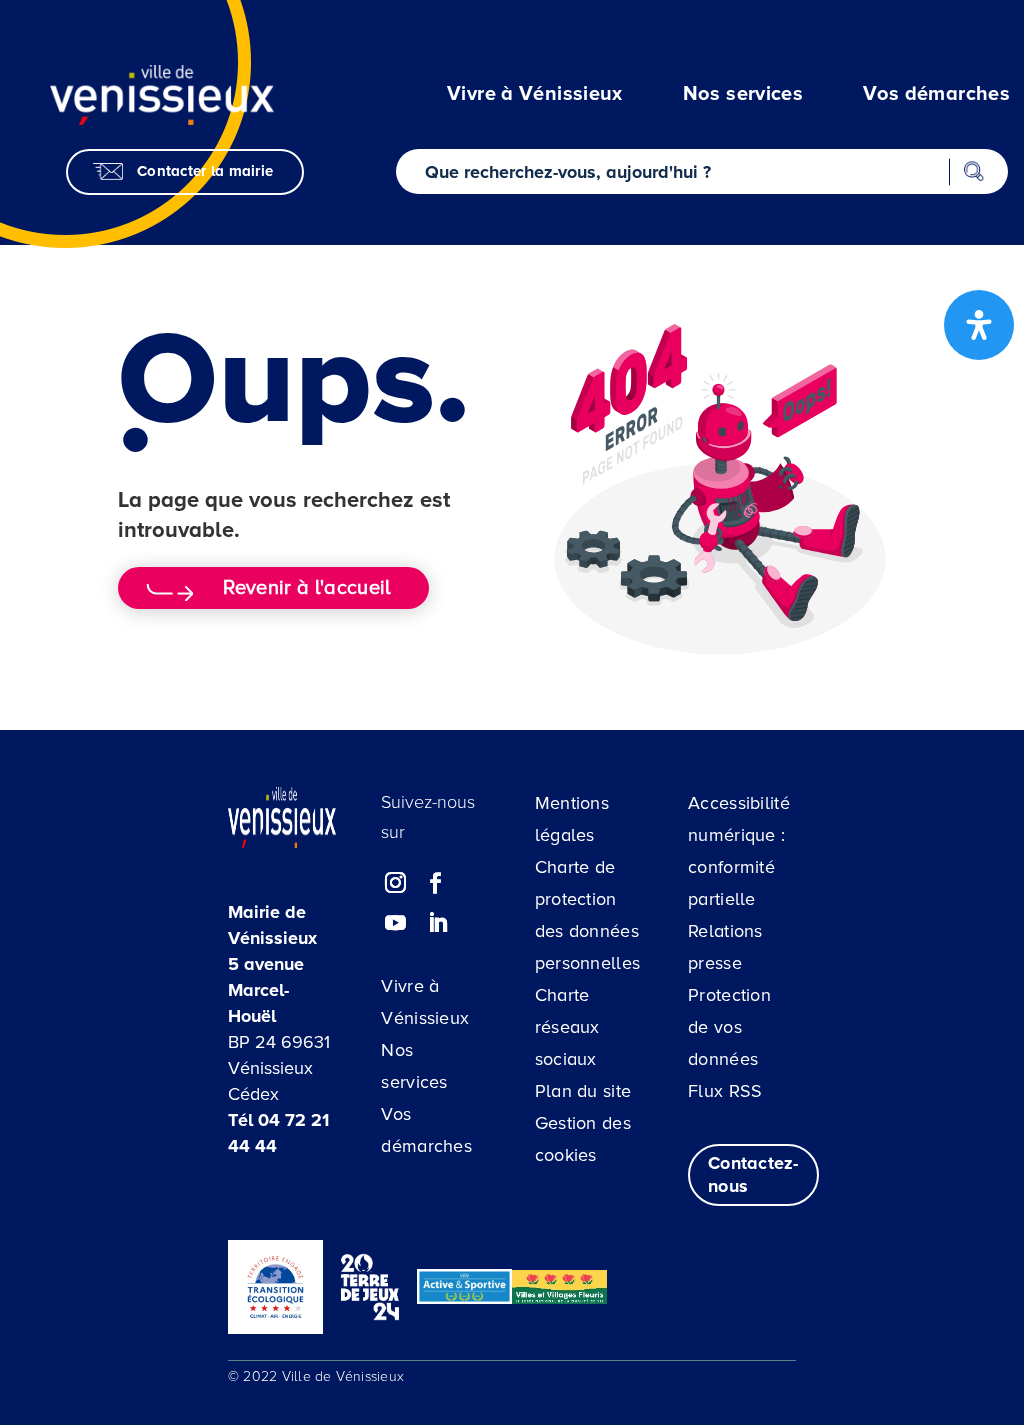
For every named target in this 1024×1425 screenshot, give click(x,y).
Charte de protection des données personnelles (588, 915)
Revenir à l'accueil (306, 588)
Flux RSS (725, 1091)
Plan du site (583, 1091)
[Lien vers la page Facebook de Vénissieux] (436, 883)
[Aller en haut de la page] (918, 1309)
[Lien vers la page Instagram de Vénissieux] (396, 883)
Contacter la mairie (205, 171)
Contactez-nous (753, 1174)
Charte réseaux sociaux (567, 1027)
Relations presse (725, 947)
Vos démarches (426, 1130)
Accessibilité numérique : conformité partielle (739, 851)
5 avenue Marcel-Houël (266, 990)
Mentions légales (572, 819)
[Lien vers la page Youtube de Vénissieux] (396, 923)
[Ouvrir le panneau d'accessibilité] (979, 325)
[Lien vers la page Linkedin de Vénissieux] (438, 923)
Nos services (414, 1066)
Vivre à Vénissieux (425, 1002)
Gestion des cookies (583, 1139)
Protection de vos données (729, 1027)
